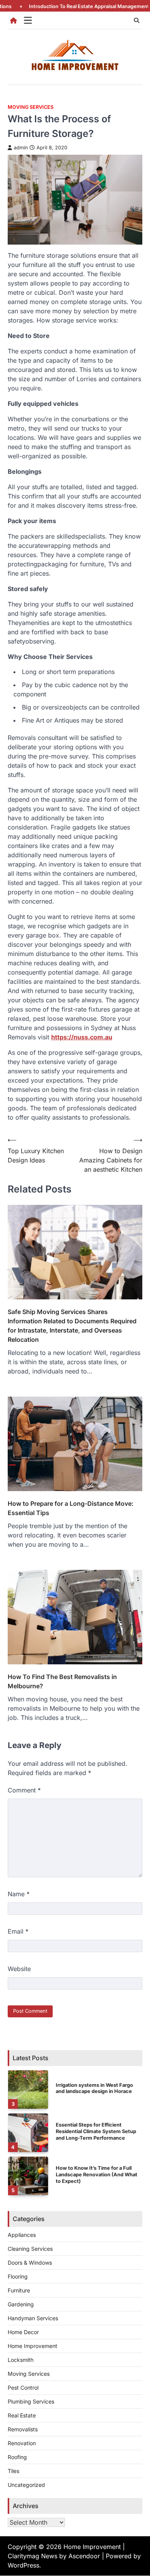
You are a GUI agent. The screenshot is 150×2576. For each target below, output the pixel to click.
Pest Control (23, 2388)
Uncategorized (26, 2485)
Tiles (13, 2471)
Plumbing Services (31, 2401)
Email (18, 1931)
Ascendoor (84, 2556)
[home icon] (13, 20)
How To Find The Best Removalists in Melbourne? (62, 1681)
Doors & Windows (30, 2263)
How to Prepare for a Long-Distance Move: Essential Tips (71, 1508)
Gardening (21, 2304)
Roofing (17, 2457)
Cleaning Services (30, 2249)
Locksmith (21, 2360)
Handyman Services (33, 2318)
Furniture (19, 2290)
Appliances (22, 2235)
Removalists (23, 2429)
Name (19, 1894)
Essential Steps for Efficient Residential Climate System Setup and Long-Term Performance (96, 2131)
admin (21, 148)
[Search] (137, 20)
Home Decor (23, 2332)
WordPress (23, 2565)
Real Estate (22, 2415)
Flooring (18, 2276)
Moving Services (31, 107)
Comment (24, 1790)
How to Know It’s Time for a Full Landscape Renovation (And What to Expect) (97, 2174)
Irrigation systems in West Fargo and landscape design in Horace (94, 2088)
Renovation (22, 2443)
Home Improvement (32, 2346)
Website (19, 1969)
